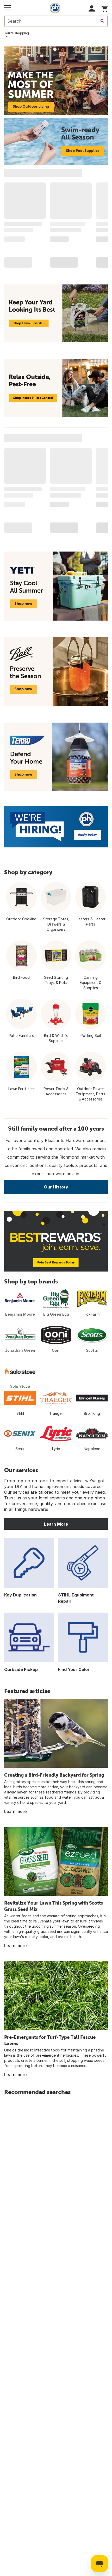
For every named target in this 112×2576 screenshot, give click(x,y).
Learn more (15, 1811)
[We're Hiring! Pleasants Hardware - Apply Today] (56, 827)
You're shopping (17, 33)
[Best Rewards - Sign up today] (56, 1241)
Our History (56, 1187)
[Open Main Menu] (7, 8)
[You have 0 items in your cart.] (105, 8)
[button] (92, 8)
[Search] (102, 21)
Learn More (56, 1524)
